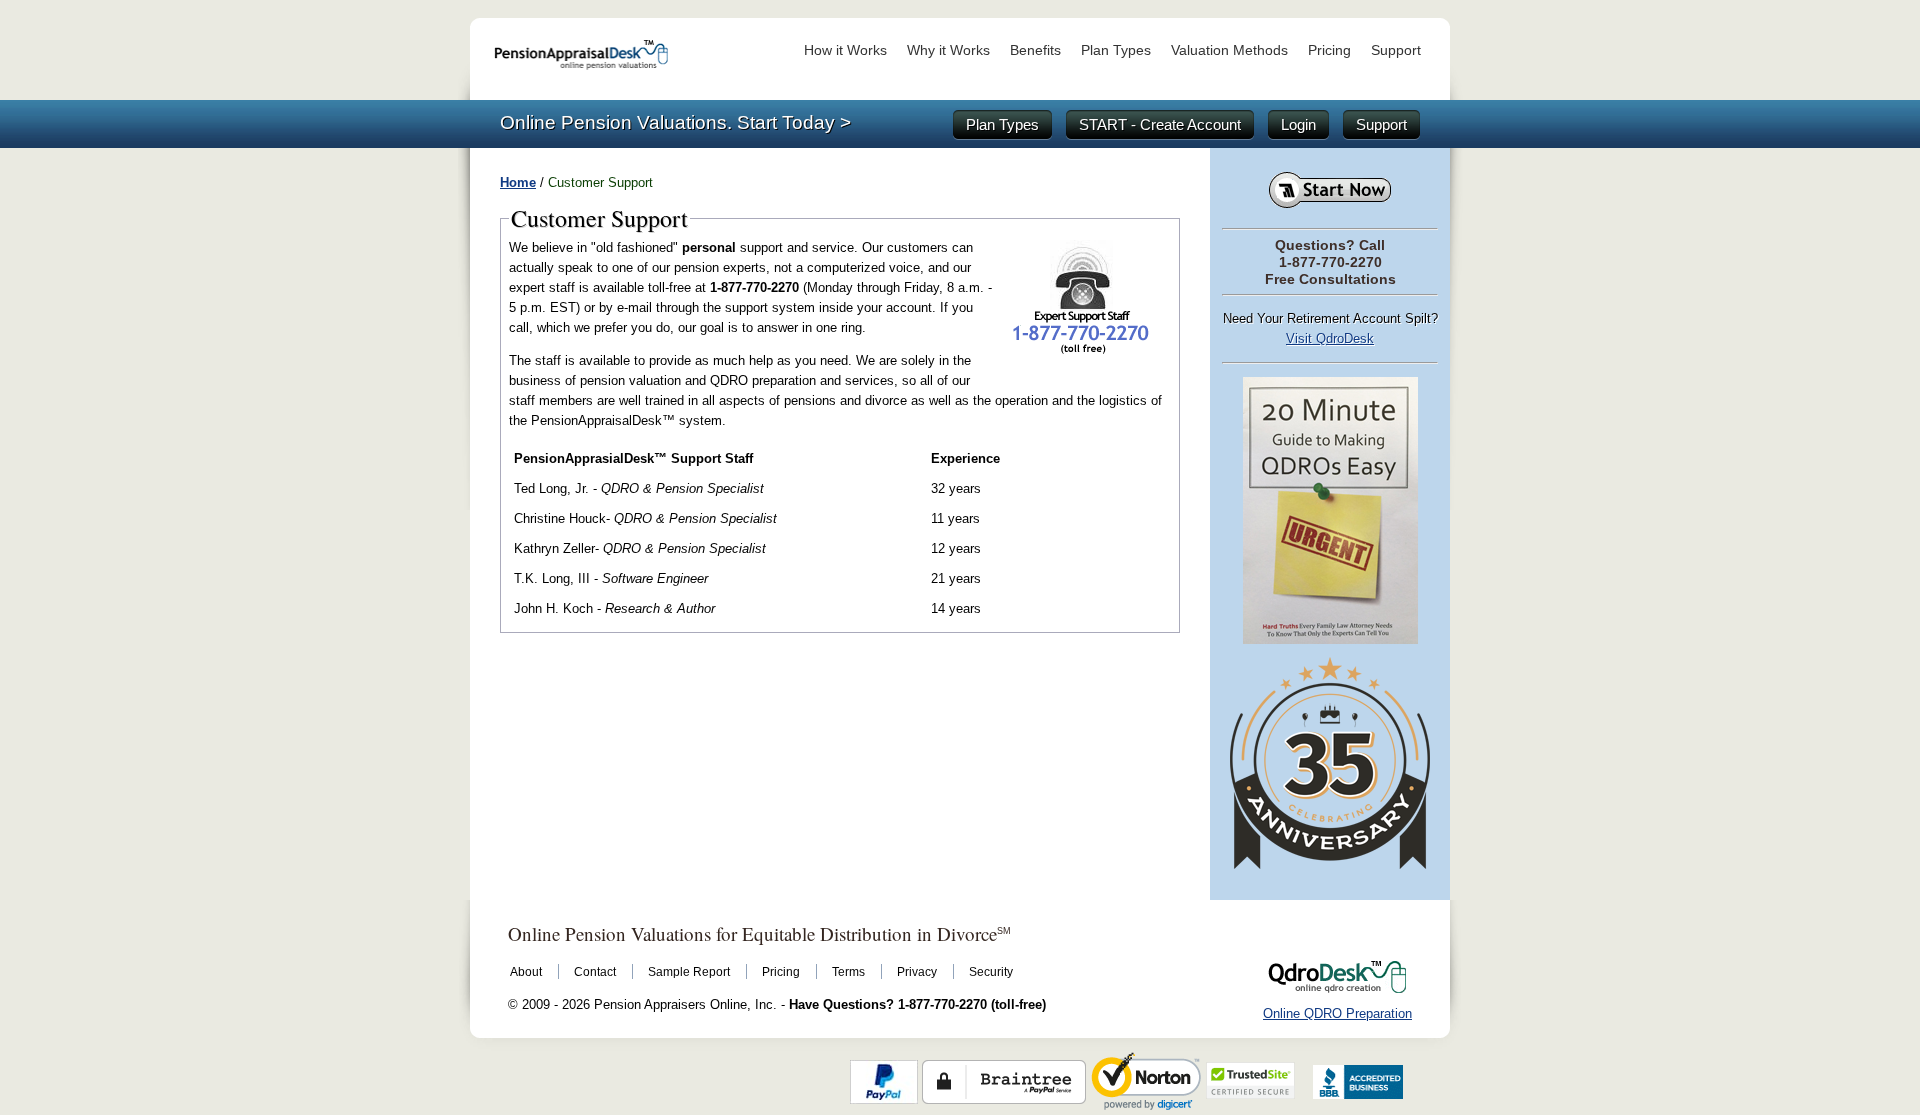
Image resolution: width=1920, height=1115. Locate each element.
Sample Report (689, 972)
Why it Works (948, 50)
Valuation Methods (1229, 50)
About (526, 972)
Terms (848, 972)
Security (991, 972)
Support (1396, 50)
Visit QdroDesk (1330, 338)
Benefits (1035, 50)
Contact (595, 972)
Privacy (917, 972)
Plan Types (1116, 50)
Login (1298, 124)
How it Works (845, 50)
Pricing (1329, 50)
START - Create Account (1160, 124)
